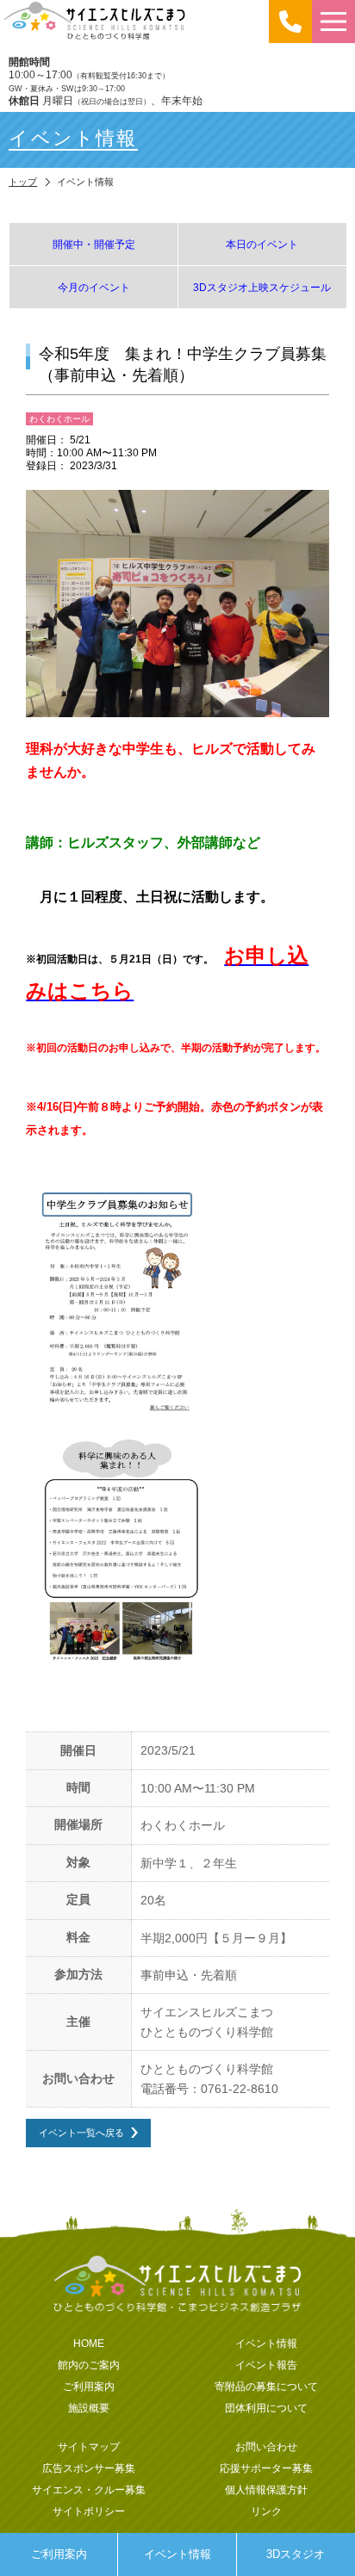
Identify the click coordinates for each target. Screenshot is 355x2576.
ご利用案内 (59, 2554)
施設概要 (89, 2408)
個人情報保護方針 (266, 2489)
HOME (89, 2343)
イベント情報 (177, 2554)
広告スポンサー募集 (89, 2468)
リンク (266, 2511)
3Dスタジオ (296, 2554)
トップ (23, 182)
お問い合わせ (266, 2446)
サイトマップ (89, 2446)
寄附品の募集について (266, 2386)
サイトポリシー (89, 2511)
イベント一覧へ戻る (81, 2132)
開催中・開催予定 (94, 244)
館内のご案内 (89, 2365)
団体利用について (266, 2408)
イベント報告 (266, 2365)
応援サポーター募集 (266, 2468)
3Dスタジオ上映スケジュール (262, 287)
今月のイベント (94, 287)
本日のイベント (262, 244)
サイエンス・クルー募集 (89, 2489)
